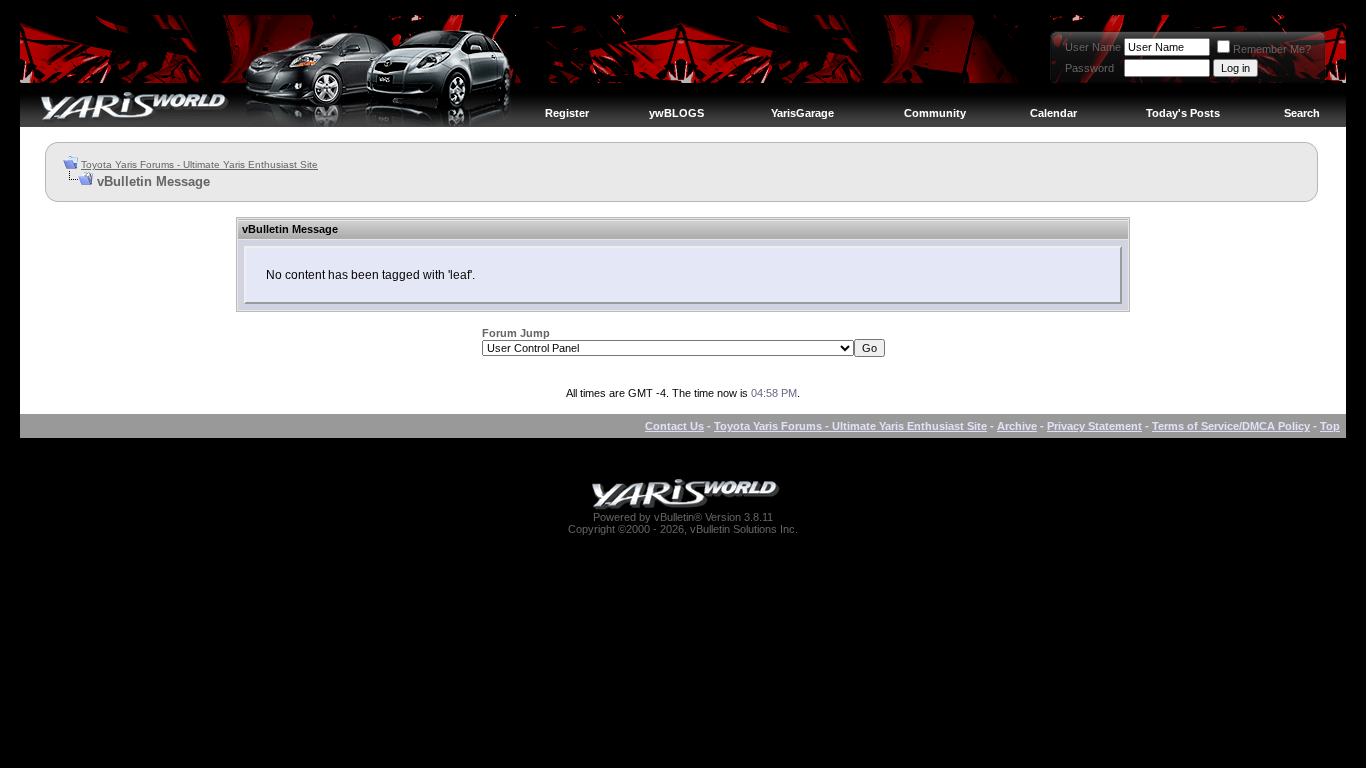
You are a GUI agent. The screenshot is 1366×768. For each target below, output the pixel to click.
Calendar (1053, 113)
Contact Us (674, 426)
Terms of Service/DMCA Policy (1231, 426)
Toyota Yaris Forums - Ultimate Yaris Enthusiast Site (199, 164)
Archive (1017, 426)
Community (935, 113)
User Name (1093, 47)
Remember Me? (1272, 49)
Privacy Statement (1094, 426)
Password (1089, 68)
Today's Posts (1183, 113)
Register (567, 113)
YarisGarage (802, 113)
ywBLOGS (676, 113)
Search (1302, 113)
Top (1330, 426)
